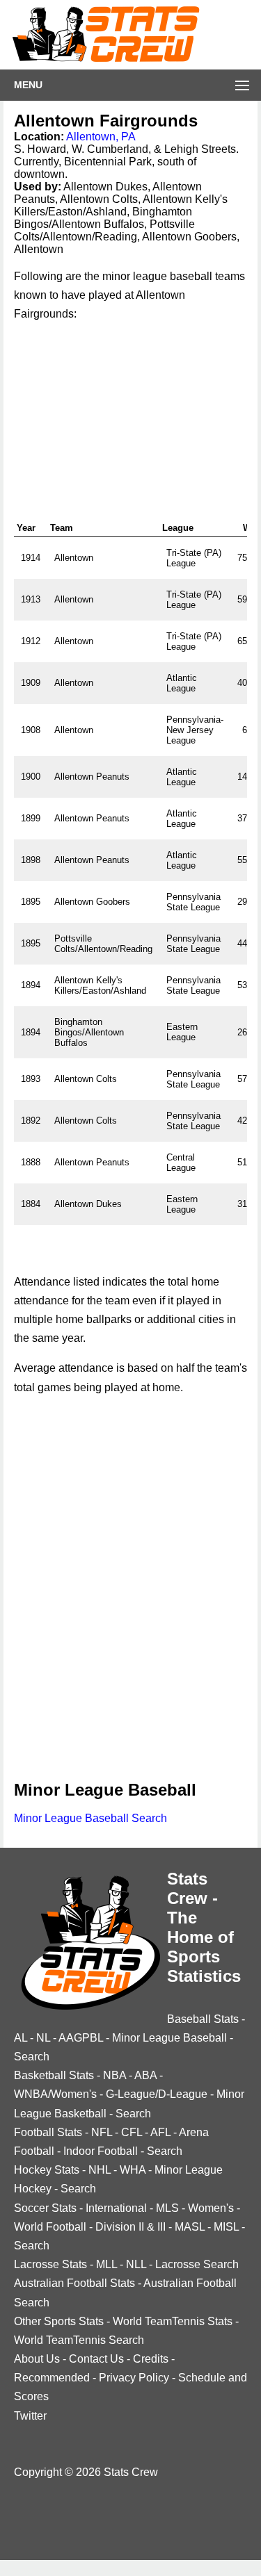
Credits (151, 2359)
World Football (50, 2227)
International (116, 2208)
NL (43, 2038)
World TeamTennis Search (79, 2340)
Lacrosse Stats (50, 2264)
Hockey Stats (47, 2170)
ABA (145, 2075)
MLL (106, 2264)
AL (21, 2038)
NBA (114, 2075)
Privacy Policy (134, 2378)
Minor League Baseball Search (90, 1818)
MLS (167, 2208)
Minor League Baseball (169, 2038)
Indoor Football (101, 2151)
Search (32, 2057)
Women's (211, 2208)
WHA (133, 2170)
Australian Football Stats (74, 2283)
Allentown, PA (101, 137)
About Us (37, 2359)
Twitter (30, 2416)
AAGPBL (81, 2038)
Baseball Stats (203, 2019)
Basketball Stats (54, 2075)
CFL (132, 2132)
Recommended (52, 2378)
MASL (190, 2227)
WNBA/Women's (55, 2094)
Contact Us (96, 2359)
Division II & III (130, 2227)
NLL (136, 2264)
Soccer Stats (45, 2208)
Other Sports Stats (59, 2321)
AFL (160, 2132)
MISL (226, 2227)
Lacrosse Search (197, 2264)
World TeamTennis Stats (173, 2321)
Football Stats (48, 2132)
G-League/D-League (157, 2094)
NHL (100, 2170)
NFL (102, 2132)
